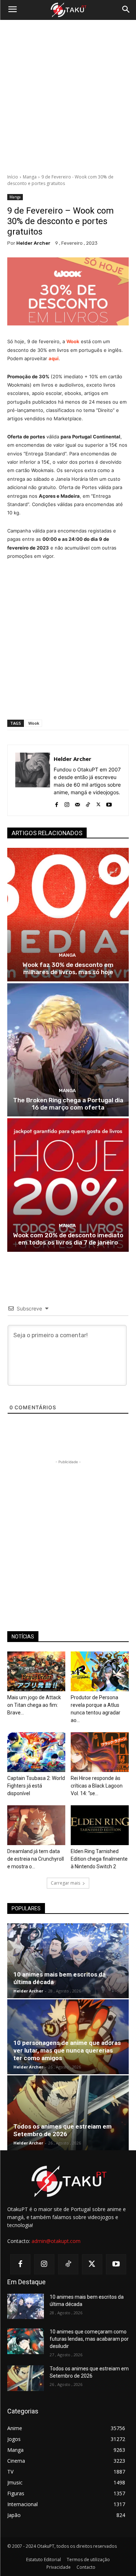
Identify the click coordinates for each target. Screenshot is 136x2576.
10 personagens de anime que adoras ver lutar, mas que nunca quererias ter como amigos (67, 2050)
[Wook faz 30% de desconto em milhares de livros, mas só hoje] (68, 915)
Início (13, 177)
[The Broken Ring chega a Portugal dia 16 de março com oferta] (68, 1050)
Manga (30, 177)
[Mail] (77, 803)
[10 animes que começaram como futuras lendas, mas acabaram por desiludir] (26, 2341)
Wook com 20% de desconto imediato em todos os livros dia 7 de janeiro (68, 1239)
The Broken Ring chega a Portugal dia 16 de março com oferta (68, 1104)
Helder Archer (33, 243)
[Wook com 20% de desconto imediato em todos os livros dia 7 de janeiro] (68, 1185)
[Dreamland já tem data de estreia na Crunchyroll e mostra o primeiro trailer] (36, 1825)
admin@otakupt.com (56, 2241)
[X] (98, 803)
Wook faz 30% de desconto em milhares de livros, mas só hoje (68, 968)
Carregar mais (65, 1883)
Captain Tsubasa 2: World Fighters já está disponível (36, 1786)
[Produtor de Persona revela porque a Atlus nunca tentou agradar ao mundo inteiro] (100, 1671)
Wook (73, 341)
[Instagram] (67, 803)
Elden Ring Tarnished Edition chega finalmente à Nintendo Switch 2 (99, 1859)
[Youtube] (109, 803)
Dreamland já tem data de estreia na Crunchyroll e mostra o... (36, 1859)
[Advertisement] (68, 97)
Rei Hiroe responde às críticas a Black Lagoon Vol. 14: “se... (97, 1786)
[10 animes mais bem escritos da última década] (68, 1961)
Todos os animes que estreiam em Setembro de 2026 (63, 2130)
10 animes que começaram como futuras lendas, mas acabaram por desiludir (89, 2339)
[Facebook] (56, 803)
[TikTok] (88, 803)
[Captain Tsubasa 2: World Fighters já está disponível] (36, 1752)
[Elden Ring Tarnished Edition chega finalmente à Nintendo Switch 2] (100, 1825)
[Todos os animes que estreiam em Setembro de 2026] (68, 2113)
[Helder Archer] (33, 780)
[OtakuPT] (68, 10)
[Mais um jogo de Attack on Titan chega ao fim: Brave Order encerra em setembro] (36, 1671)
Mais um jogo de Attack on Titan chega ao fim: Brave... (34, 1705)
